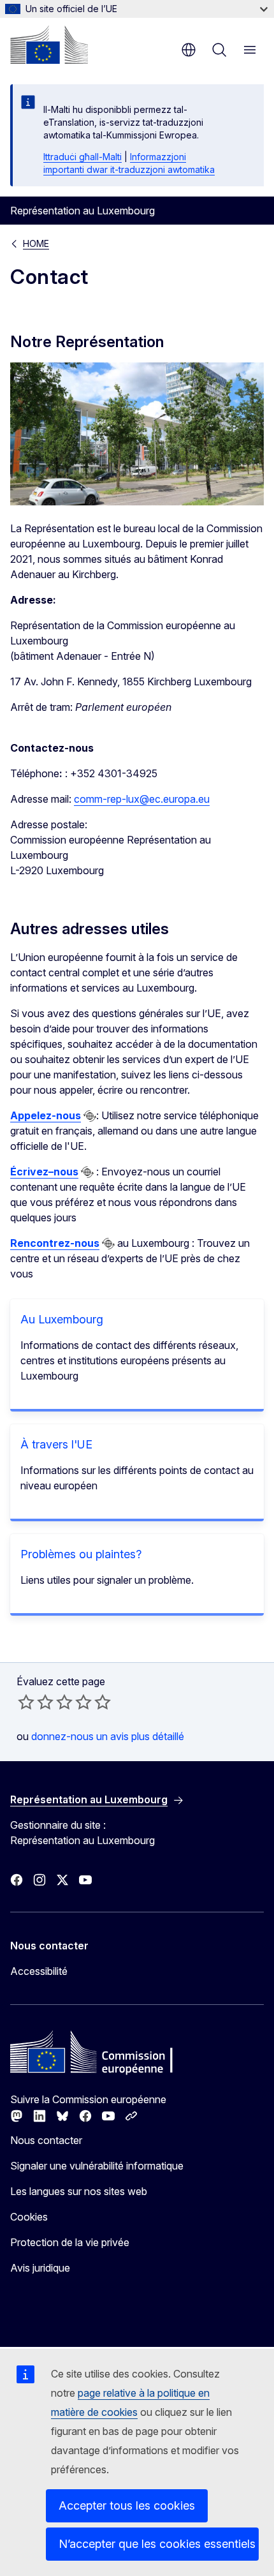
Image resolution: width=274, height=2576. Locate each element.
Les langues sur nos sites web (79, 2191)
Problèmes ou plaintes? (81, 1554)
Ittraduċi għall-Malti (83, 157)
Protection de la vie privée (70, 2242)
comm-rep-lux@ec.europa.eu (142, 799)
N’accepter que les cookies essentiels (157, 2544)
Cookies (29, 2217)
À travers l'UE (56, 1444)
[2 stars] (36, 1702)
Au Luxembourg (62, 1319)
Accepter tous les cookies (127, 2505)
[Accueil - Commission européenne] (49, 45)
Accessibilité (39, 1971)
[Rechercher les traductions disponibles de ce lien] (90, 1116)
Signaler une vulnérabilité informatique (97, 2166)
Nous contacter (46, 2140)
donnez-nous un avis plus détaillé (108, 1736)
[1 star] (26, 1702)
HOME (36, 243)
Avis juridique (40, 2268)
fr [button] (189, 50)
